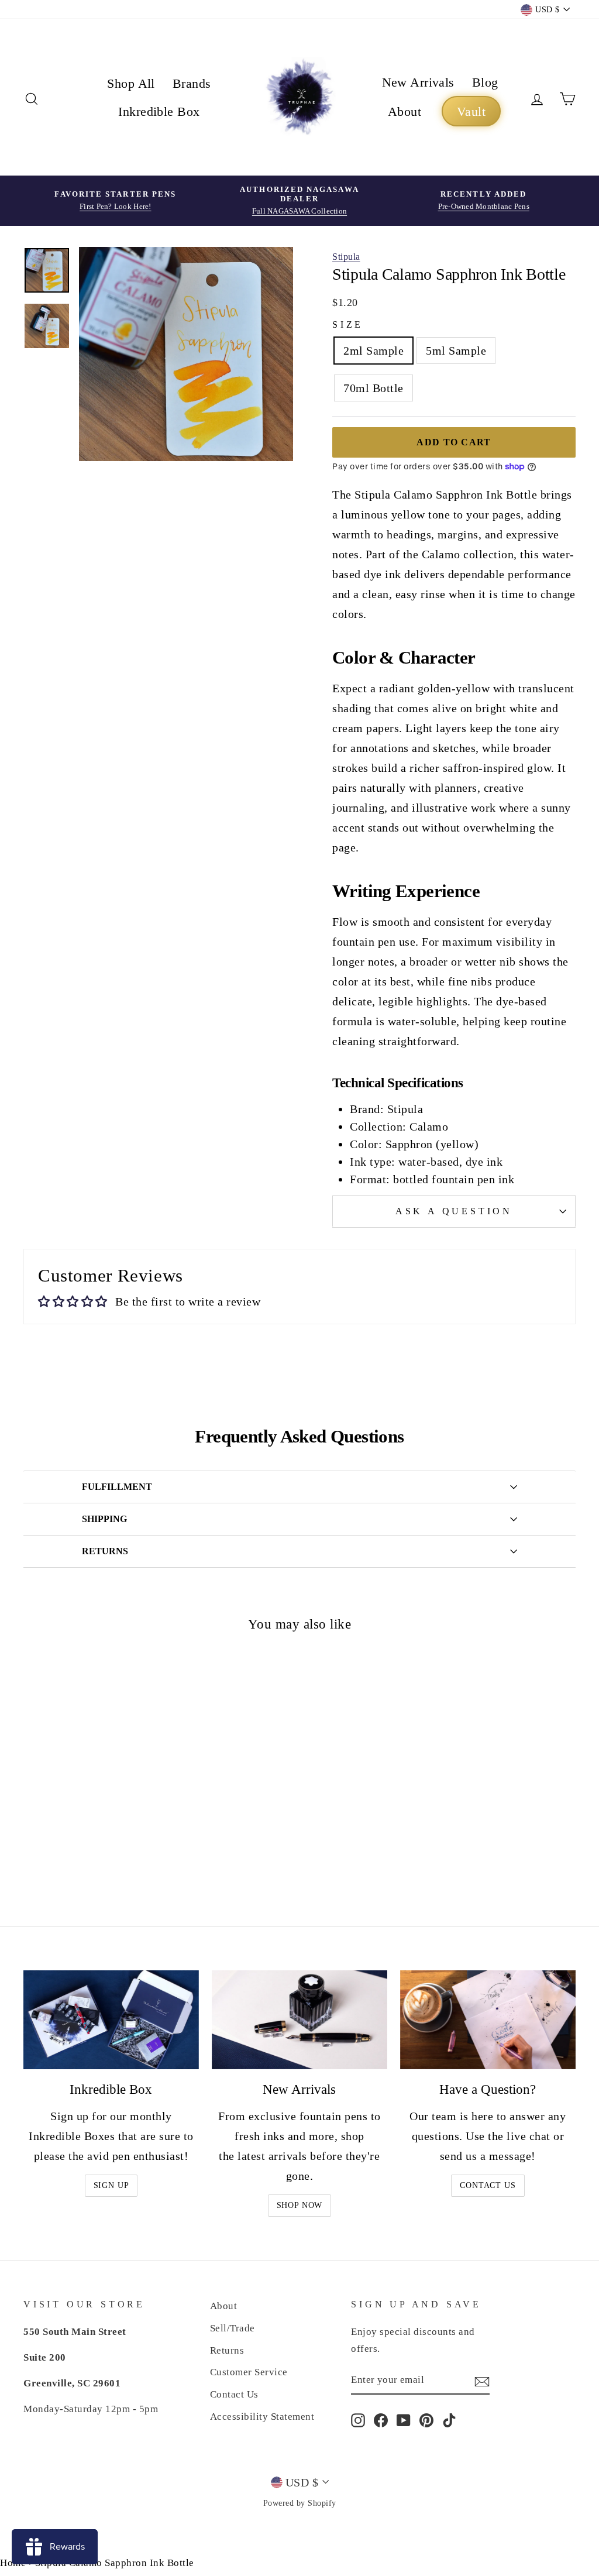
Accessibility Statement (262, 2417)
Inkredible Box (159, 111)
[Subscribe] (482, 2381)
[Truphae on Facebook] (381, 2420)
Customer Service (249, 2372)
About (405, 111)
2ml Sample (373, 351)
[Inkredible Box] (111, 2020)
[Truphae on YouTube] (404, 2420)
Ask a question (454, 1211)
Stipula (346, 257)
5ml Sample (456, 351)
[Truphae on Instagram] (358, 2420)
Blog (485, 82)
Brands (192, 83)
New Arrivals (418, 82)
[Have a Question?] (488, 2020)
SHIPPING (104, 1519)
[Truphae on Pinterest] (426, 2420)
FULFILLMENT (117, 1487)
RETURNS (105, 1551)
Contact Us (488, 2185)
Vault (471, 111)
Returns (227, 2350)
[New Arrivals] (299, 2020)
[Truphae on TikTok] (449, 2420)
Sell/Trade (233, 2328)
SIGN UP (111, 2185)
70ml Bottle (373, 388)
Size (348, 324)
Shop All (131, 83)
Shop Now (300, 2205)
